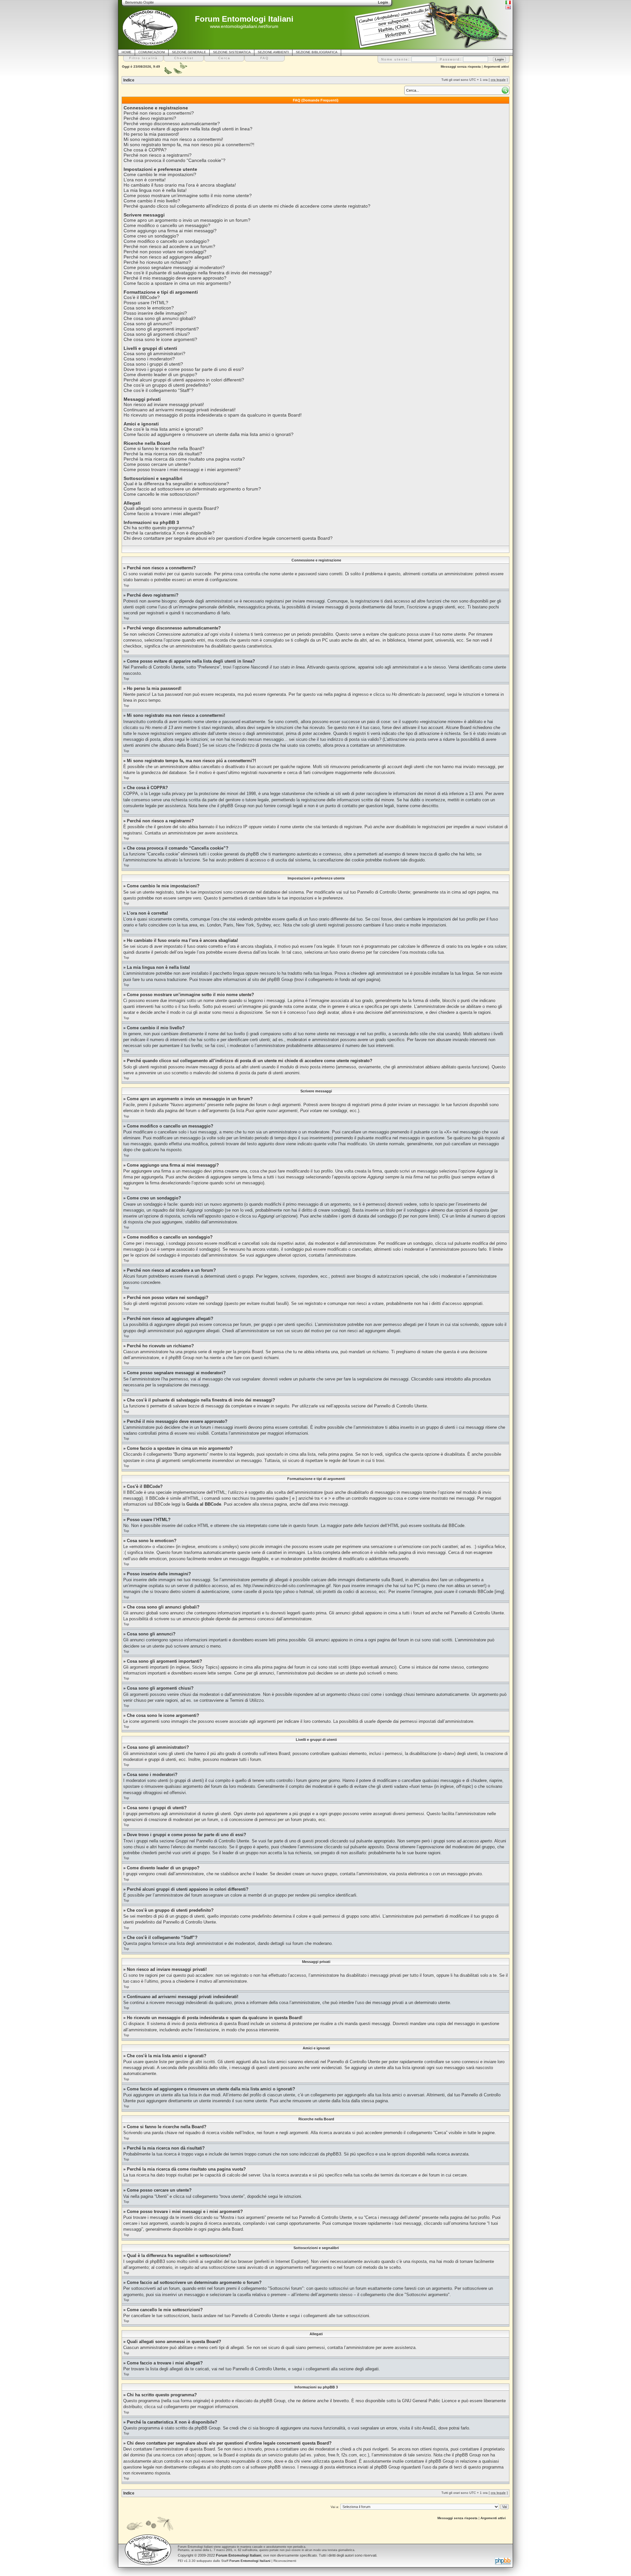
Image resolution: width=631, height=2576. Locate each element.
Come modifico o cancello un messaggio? (167, 225)
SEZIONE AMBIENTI (273, 52)
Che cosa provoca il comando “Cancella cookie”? (175, 160)
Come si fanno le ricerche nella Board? (164, 448)
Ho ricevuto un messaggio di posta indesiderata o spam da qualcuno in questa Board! (213, 415)
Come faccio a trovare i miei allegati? (162, 513)
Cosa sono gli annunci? (148, 324)
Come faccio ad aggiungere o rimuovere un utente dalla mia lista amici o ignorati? (209, 434)
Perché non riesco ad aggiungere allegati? (168, 257)
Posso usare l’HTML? (146, 303)
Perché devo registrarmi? (150, 118)
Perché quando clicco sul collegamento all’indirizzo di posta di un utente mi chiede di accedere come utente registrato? (247, 206)
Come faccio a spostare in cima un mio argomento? (177, 283)
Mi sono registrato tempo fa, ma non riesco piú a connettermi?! (189, 145)
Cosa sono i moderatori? (149, 359)
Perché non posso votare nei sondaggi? (165, 252)
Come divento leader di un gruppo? (160, 375)
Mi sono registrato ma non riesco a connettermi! (173, 139)
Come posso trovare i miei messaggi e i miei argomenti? (182, 469)
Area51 (429, 2428)
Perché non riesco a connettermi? (159, 113)
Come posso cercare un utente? (157, 464)
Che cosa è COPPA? (145, 150)
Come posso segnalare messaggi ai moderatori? (174, 267)
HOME (127, 52)
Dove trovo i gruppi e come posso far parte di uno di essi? (184, 369)
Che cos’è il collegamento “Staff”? (159, 390)
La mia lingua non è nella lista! (155, 190)
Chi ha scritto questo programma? (159, 528)
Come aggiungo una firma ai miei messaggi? (170, 231)
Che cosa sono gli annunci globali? (160, 318)
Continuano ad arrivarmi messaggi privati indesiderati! (180, 410)
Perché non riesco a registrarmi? (158, 155)
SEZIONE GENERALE (189, 52)
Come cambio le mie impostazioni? (160, 174)
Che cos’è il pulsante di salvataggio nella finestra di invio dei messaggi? (198, 273)
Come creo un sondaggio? (151, 236)
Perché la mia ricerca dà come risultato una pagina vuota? (184, 459)
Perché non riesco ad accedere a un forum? (169, 246)
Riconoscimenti (285, 2561)
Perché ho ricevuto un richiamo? (157, 262)
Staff (246, 2561)
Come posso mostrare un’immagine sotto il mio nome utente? (188, 195)
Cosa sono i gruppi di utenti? (153, 364)
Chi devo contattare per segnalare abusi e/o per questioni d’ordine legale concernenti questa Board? (228, 538)
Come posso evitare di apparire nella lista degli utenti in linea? (188, 129)
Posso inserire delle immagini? (155, 313)
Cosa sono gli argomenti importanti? (161, 329)
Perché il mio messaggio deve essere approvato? (175, 278)
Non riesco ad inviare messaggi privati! (164, 404)
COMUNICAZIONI (152, 52)
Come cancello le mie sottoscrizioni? (161, 494)
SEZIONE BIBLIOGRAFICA (317, 52)
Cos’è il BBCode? (142, 297)
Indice (129, 80)
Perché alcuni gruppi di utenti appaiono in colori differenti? (184, 380)
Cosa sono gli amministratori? (154, 353)
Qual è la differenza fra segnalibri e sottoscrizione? (176, 484)
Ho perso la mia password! (151, 134)
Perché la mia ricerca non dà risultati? (163, 454)
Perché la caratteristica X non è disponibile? (169, 533)
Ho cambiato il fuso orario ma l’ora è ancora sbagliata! (180, 185)
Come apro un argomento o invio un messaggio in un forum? (187, 220)
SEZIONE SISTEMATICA (232, 52)
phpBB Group (272, 2401)
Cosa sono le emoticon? (149, 308)
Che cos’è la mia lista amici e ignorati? (163, 429)
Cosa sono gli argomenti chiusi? (157, 334)
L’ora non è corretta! (145, 180)
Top (126, 585)
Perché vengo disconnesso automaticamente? (172, 124)
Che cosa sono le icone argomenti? (160, 339)
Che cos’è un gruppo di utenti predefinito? (167, 385)
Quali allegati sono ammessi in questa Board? (171, 508)
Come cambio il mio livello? (152, 201)
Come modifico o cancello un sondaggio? (166, 241)
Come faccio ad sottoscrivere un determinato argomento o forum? (192, 489)
